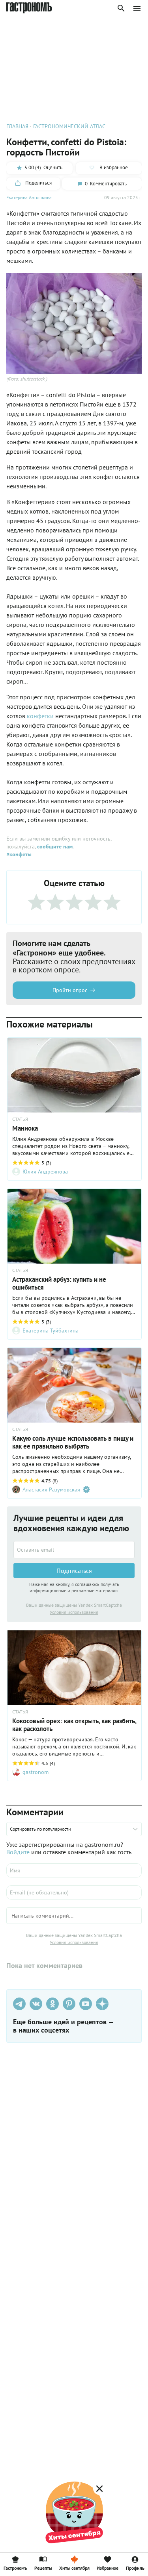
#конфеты (19, 854)
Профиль (135, 2568)
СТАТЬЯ (20, 1119)
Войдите (18, 1852)
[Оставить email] (74, 1550)
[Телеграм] (19, 2004)
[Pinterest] (69, 2004)
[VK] (36, 2004)
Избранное (108, 2568)
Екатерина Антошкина (29, 197)
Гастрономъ (15, 2568)
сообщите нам (55, 846)
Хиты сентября (74, 2568)
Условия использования (74, 1612)
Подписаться (74, 1571)
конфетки (40, 716)
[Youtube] (86, 2004)
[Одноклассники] (52, 2004)
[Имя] (74, 1870)
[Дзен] (102, 2004)
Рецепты (43, 2568)
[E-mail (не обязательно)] (74, 1892)
